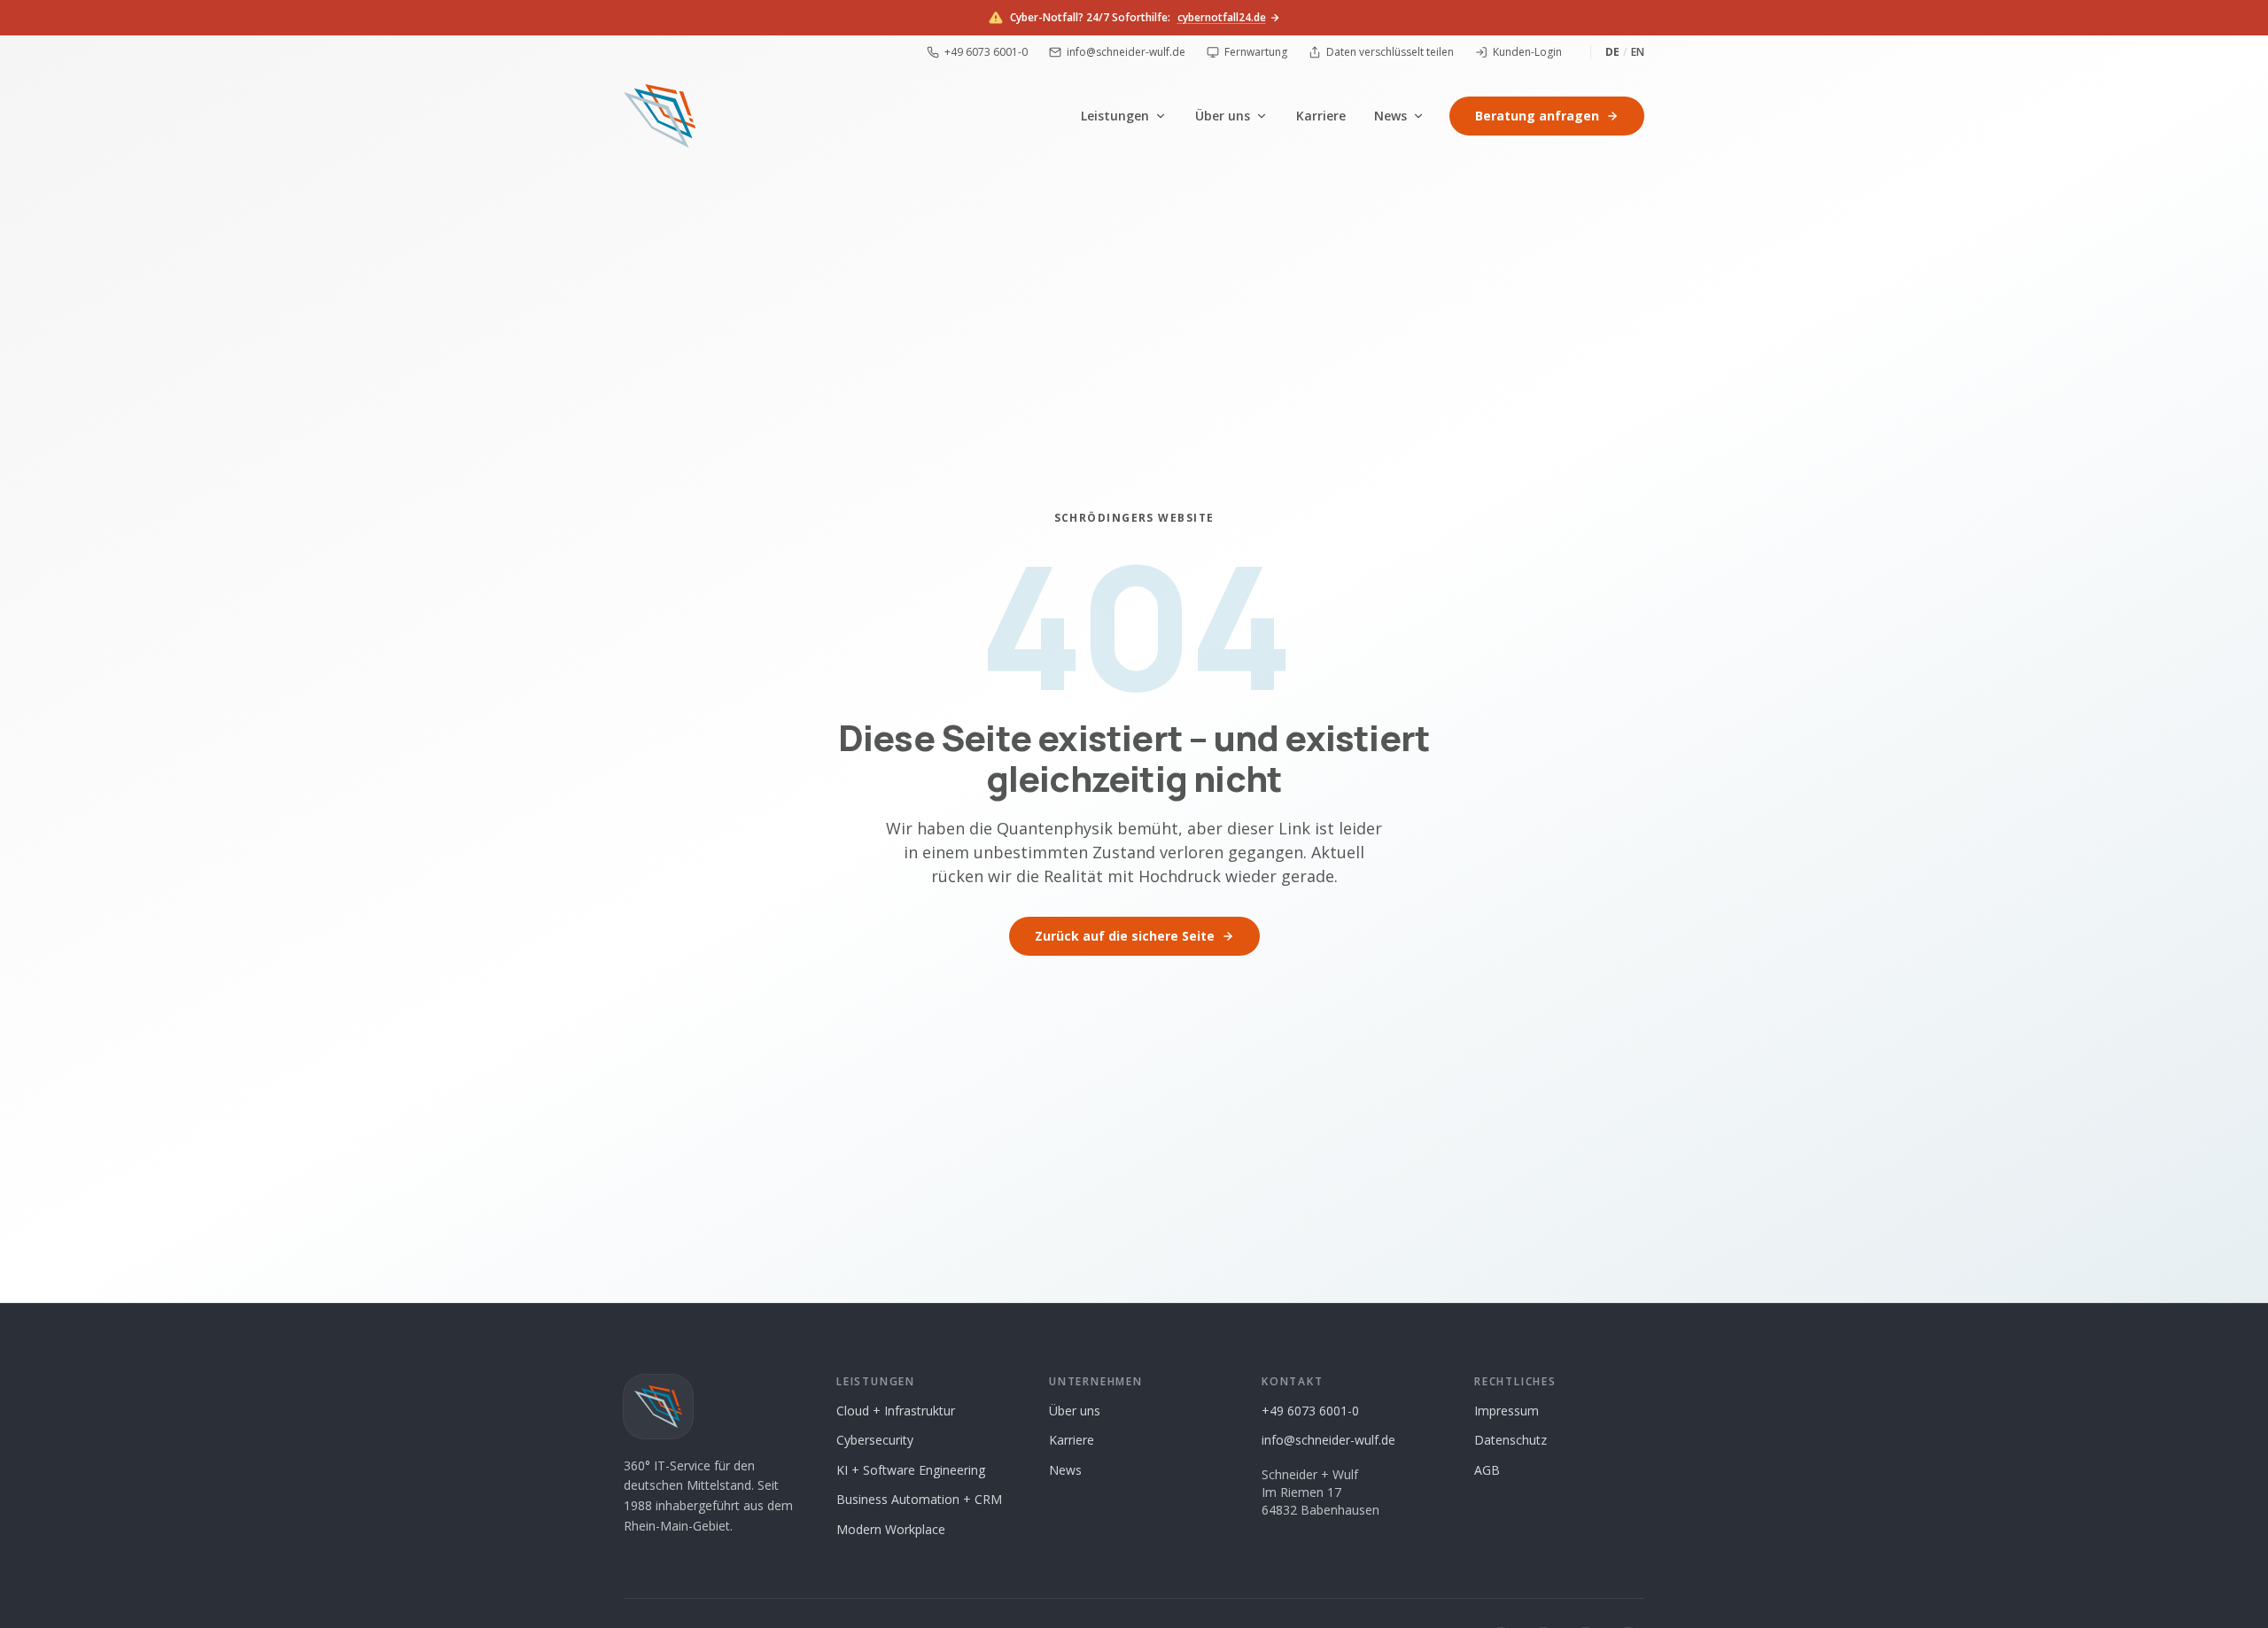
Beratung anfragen (1537, 116)
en (1638, 52)
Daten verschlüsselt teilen (1390, 52)
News (1390, 116)
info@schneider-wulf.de (1126, 52)
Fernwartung (1256, 52)
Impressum (1507, 1411)
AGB (1487, 1470)
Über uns (1223, 116)
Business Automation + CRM (919, 1499)
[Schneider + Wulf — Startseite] (660, 116)
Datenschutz (1511, 1440)
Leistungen (1115, 116)
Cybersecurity (875, 1440)
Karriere (1321, 116)
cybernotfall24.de (1222, 18)
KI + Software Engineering (911, 1470)
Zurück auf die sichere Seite (1125, 936)
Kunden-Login (1527, 52)
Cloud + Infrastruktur (896, 1411)
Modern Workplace (891, 1529)
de (1612, 52)
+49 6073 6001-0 (986, 52)
